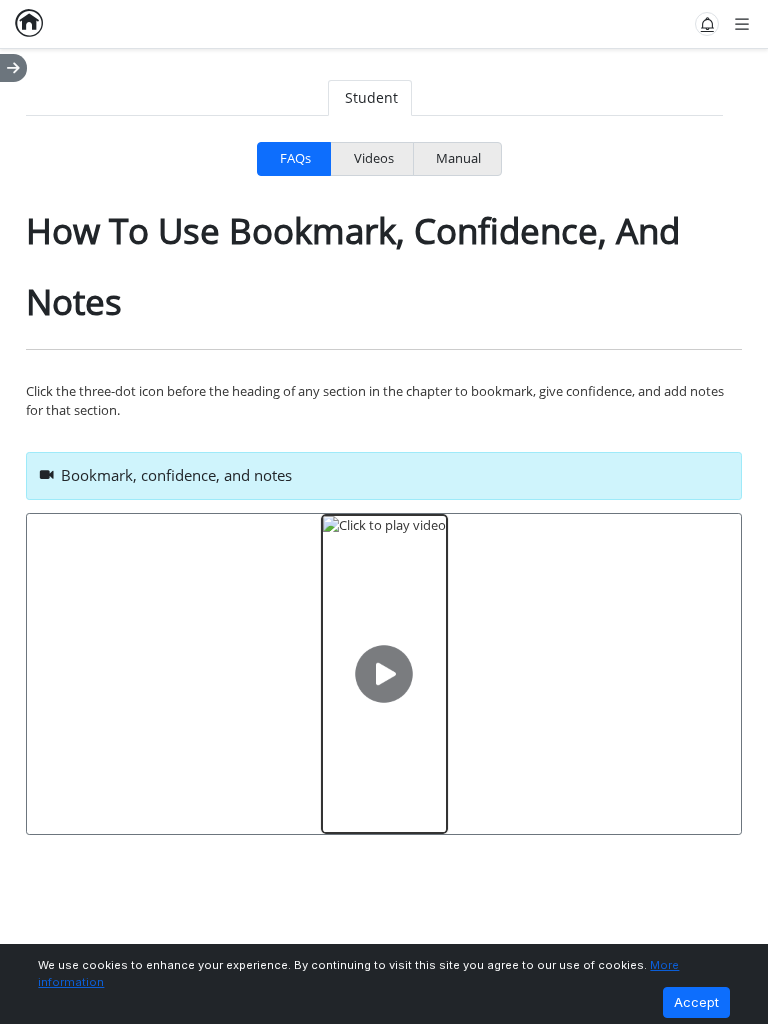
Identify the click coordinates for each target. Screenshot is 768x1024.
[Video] (384, 674)
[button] (707, 24)
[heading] (384, 476)
